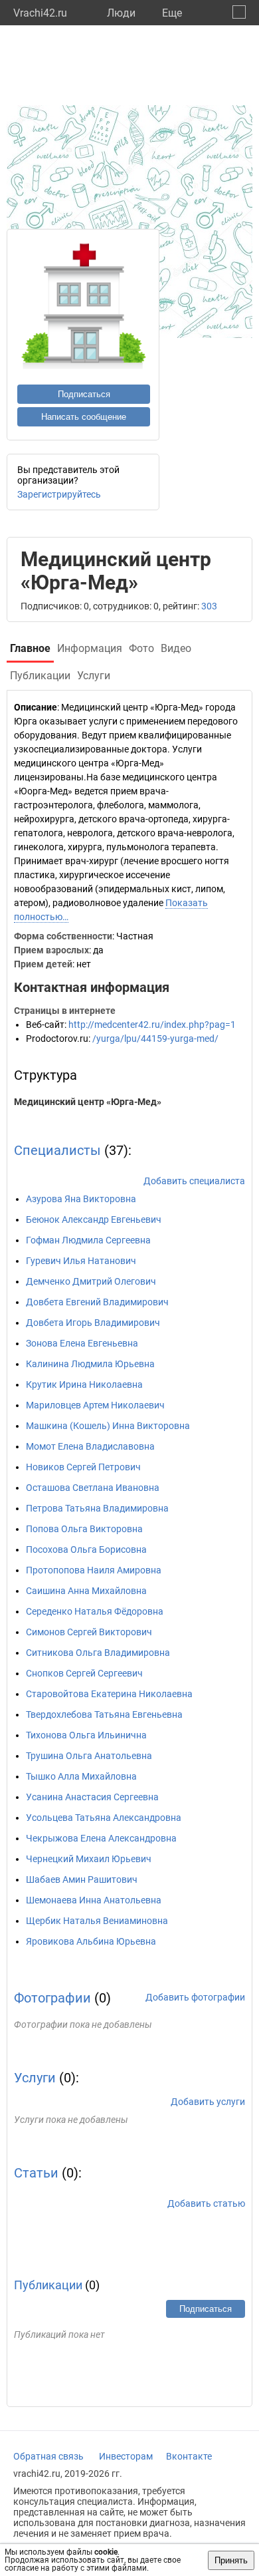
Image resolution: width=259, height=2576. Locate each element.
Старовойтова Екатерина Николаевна (109, 1694)
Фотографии (52, 1998)
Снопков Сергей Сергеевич (84, 1673)
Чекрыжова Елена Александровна (101, 1838)
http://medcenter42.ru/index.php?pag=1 (152, 1025)
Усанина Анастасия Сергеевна (92, 1797)
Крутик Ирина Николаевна (84, 1384)
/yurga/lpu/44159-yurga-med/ (155, 1039)
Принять (231, 2560)
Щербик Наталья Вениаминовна (97, 1921)
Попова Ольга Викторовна (84, 1529)
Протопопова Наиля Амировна (94, 1570)
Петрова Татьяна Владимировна (97, 1508)
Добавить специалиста (194, 1181)
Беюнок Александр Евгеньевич (94, 1219)
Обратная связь (48, 2456)
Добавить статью (206, 2203)
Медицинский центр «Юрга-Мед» (88, 1102)
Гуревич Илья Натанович (81, 1261)
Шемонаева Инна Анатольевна (94, 1900)
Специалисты (57, 1150)
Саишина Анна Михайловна (86, 1591)
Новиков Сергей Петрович (83, 1467)
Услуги (35, 2078)
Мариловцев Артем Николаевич (95, 1405)
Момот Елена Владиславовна (90, 1446)
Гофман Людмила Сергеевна (88, 1240)
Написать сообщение (84, 417)
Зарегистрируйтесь (59, 494)
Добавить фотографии (195, 1997)
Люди (121, 13)
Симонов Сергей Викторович (89, 1632)
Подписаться (84, 394)
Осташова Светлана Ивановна (93, 1488)
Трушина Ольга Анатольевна (89, 1756)
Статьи (36, 2173)
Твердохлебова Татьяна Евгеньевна (104, 1714)
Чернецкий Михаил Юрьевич (89, 1859)
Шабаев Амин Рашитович (82, 1879)
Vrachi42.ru (40, 13)
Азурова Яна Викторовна (81, 1199)
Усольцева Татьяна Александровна (104, 1818)
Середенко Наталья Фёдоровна (95, 1611)
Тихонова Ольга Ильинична (86, 1735)
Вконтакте (189, 2456)
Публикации (48, 2285)
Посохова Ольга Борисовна (86, 1549)
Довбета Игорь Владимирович (93, 1323)
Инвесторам (126, 2456)
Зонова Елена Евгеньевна (82, 1343)
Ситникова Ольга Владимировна (98, 1653)
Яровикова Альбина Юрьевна (91, 1941)
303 (209, 606)
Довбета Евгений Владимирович (97, 1302)
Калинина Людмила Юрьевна (90, 1364)
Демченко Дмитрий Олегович (91, 1281)
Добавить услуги (208, 2102)
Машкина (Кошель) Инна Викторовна (108, 1426)
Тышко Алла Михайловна (81, 1776)
